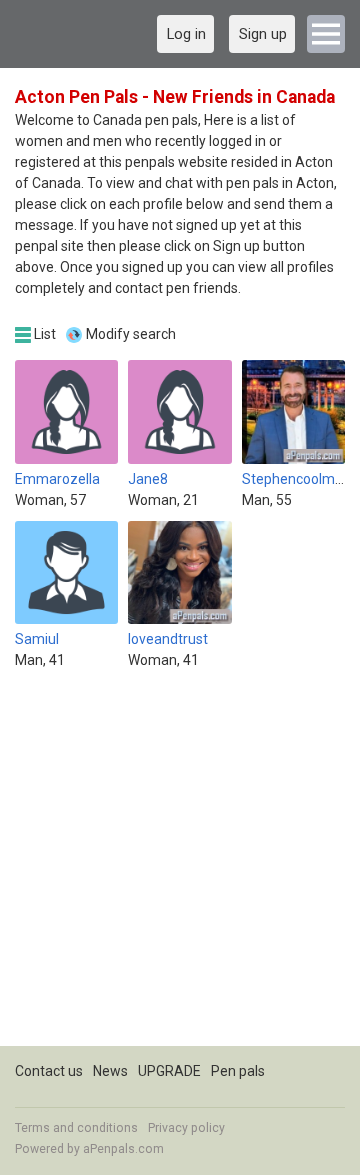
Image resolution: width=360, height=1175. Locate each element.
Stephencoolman (296, 479)
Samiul (37, 639)
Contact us (49, 1071)
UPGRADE (169, 1071)
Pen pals (238, 1071)
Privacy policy (186, 1128)
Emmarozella (57, 479)
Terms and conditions (76, 1128)
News (110, 1071)
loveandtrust (168, 639)
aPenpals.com (123, 1149)
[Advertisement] (180, 866)
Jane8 (148, 479)
